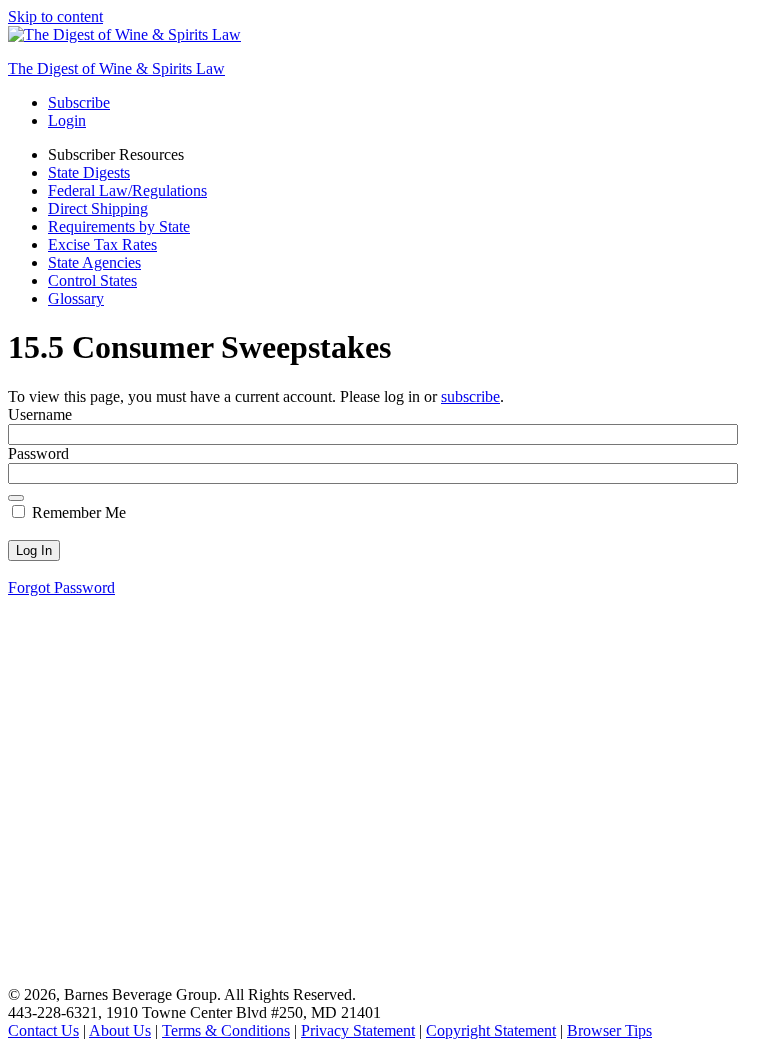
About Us (120, 1030)
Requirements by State (119, 226)
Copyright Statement (491, 1030)
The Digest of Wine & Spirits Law (116, 68)
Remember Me (77, 512)
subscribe (470, 396)
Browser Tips (609, 1030)
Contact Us (43, 1030)
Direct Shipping (98, 208)
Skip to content (55, 16)
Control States (92, 280)
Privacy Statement (358, 1030)
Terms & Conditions (226, 1030)
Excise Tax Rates (102, 244)
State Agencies (94, 262)
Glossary (76, 298)
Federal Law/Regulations (127, 190)
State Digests (89, 172)
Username (40, 414)
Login (67, 120)
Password (38, 453)
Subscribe (79, 102)
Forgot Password (61, 587)
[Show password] (16, 498)
